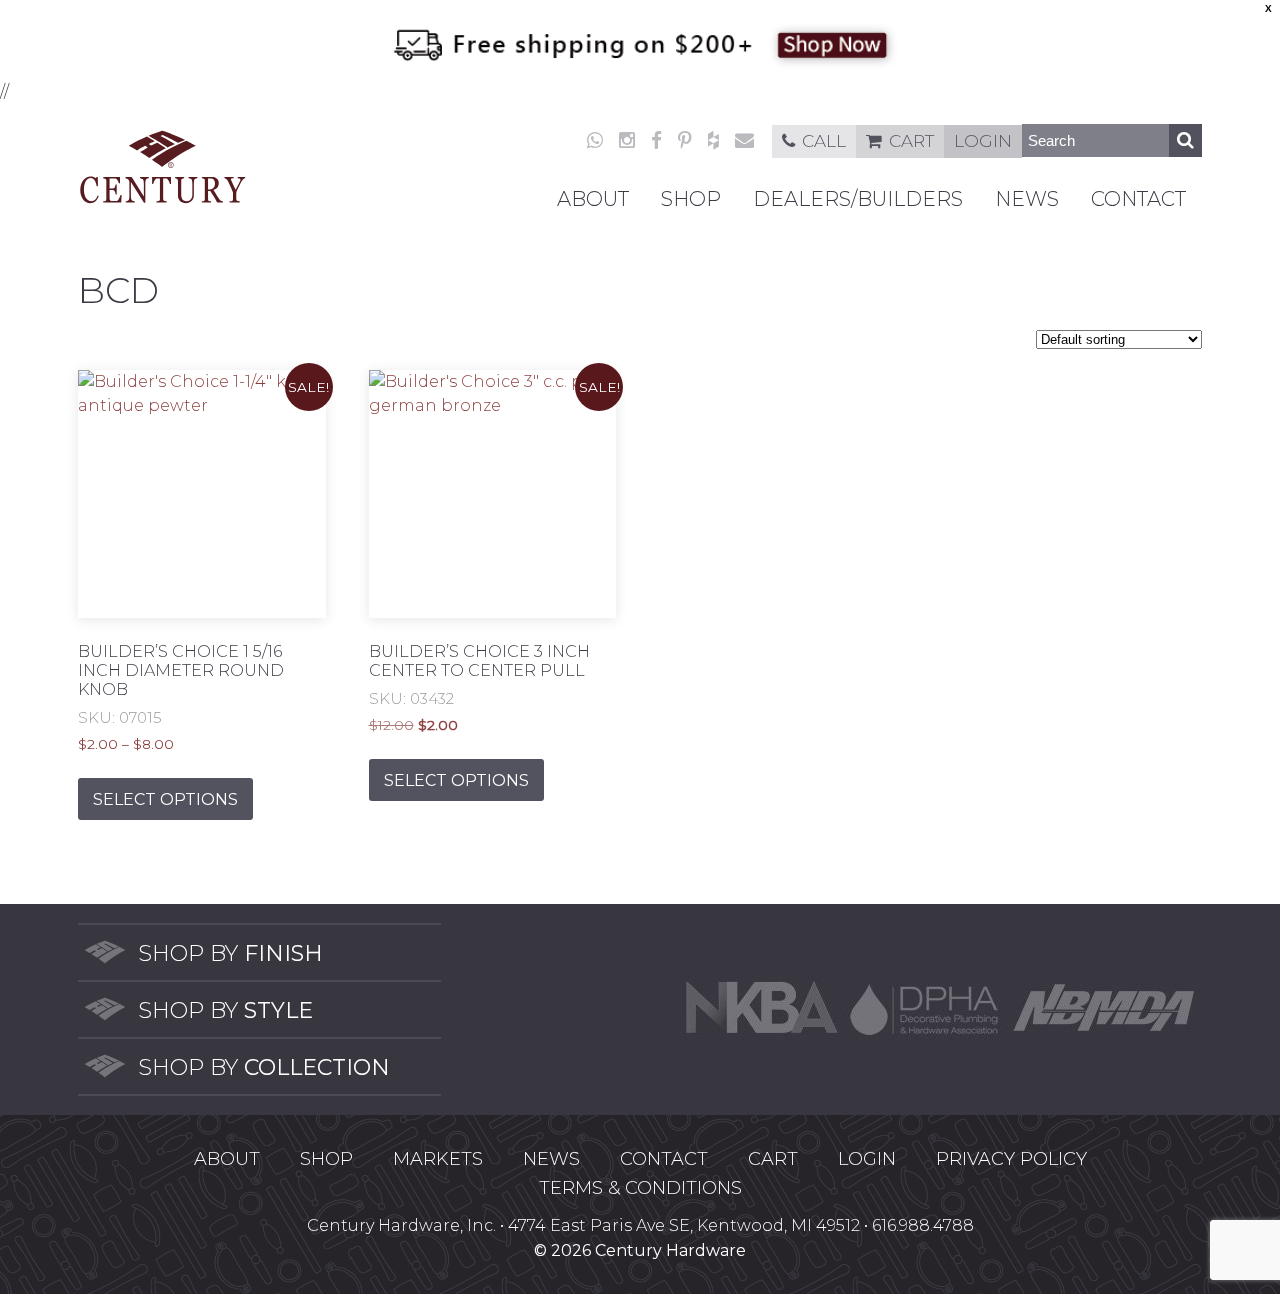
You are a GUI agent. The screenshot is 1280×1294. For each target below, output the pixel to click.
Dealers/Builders (858, 199)
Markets (438, 1159)
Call (824, 141)
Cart (911, 141)
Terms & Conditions (640, 1188)
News (1027, 199)
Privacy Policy (1011, 1159)
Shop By (230, 953)
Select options (165, 799)
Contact (1138, 199)
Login (983, 141)
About (593, 199)
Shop (691, 199)
